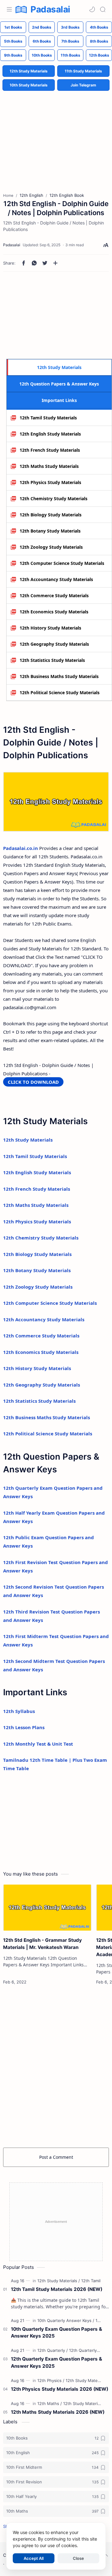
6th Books (42, 41)
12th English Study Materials (50, 434)
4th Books (99, 27)
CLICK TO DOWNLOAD (33, 1082)
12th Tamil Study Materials (48, 418)
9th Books (13, 55)
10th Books (42, 55)
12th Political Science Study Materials (60, 692)
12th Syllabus (19, 1711)
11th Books (70, 55)
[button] (92, 9)
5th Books (13, 41)
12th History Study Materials (50, 628)
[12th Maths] (50, 2403)
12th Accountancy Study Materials (56, 579)
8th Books (99, 41)
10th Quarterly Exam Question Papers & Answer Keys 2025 (56, 2333)
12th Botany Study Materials (50, 531)
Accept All (34, 2558)
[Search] (103, 9)
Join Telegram (83, 85)
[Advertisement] (56, 137)
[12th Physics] (51, 2380)
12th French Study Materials (50, 450)
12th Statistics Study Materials (52, 660)
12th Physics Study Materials (50, 482)
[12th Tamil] (91, 2281)
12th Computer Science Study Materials (62, 563)
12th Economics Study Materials (54, 612)
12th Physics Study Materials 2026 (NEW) (60, 2389)
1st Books (13, 27)
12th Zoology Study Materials (51, 547)
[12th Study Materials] (59, 2281)
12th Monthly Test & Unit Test (38, 1744)
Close (78, 2558)
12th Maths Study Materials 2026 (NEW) (58, 2412)
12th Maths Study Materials (49, 466)
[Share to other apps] (55, 263)
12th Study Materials (29, 71)
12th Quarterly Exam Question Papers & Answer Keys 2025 (56, 2362)
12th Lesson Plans (24, 1727)
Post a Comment (56, 2157)
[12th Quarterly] (53, 2350)
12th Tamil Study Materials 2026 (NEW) (57, 2289)
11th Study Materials (83, 71)
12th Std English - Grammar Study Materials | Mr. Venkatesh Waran (42, 1944)
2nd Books (42, 27)
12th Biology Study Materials (51, 515)
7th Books (70, 41)
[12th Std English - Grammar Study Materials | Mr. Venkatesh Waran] (47, 1908)
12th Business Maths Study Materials (59, 676)
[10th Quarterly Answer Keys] (66, 2320)
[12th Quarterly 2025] (89, 2350)
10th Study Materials (29, 85)
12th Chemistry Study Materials (54, 499)
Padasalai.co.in (21, 848)
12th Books (99, 55)
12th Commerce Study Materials (54, 596)
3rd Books (70, 27)
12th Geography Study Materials (54, 644)
